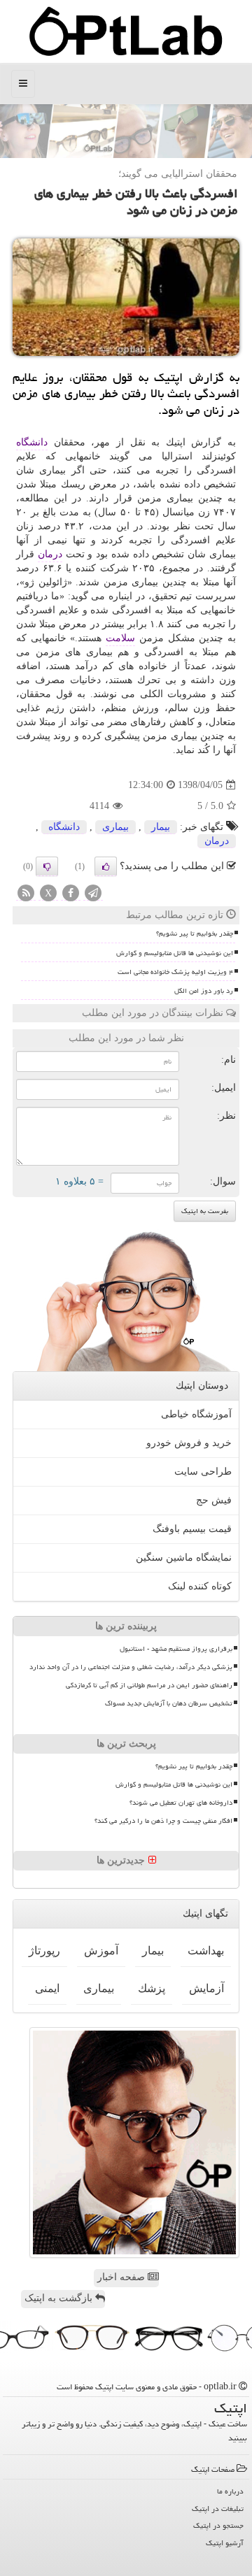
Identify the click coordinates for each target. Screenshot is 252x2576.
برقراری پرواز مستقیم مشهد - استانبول (176, 1649)
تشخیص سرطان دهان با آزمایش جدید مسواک (169, 1703)
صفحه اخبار (122, 2277)
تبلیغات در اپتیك (218, 2509)
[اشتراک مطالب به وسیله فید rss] (26, 894)
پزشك (152, 1988)
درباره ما (230, 2491)
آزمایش (206, 1988)
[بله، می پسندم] (106, 866)
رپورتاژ (44, 1951)
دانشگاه (32, 442)
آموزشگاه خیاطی (196, 1414)
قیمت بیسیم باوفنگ (192, 1529)
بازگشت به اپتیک (60, 2298)
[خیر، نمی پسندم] (47, 866)
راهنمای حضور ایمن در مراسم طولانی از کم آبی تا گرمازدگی (149, 1685)
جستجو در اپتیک (218, 2525)
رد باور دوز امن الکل (204, 991)
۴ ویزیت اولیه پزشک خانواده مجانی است (175, 972)
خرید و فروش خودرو (189, 1443)
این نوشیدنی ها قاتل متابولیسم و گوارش (175, 953)
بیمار (161, 827)
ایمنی (47, 1988)
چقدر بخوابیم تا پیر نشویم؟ (195, 933)
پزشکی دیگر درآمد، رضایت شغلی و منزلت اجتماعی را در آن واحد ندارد (131, 1667)
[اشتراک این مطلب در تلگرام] (93, 894)
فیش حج (214, 1500)
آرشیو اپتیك (225, 2543)
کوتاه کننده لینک (200, 1586)
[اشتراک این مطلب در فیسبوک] (71, 894)
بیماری (115, 827)
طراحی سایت (203, 1472)
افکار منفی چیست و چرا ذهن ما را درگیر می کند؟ (163, 1821)
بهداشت (206, 1951)
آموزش (101, 1951)
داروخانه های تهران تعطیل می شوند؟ (181, 1803)
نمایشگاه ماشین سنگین (184, 1558)
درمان (50, 554)
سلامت (120, 638)
